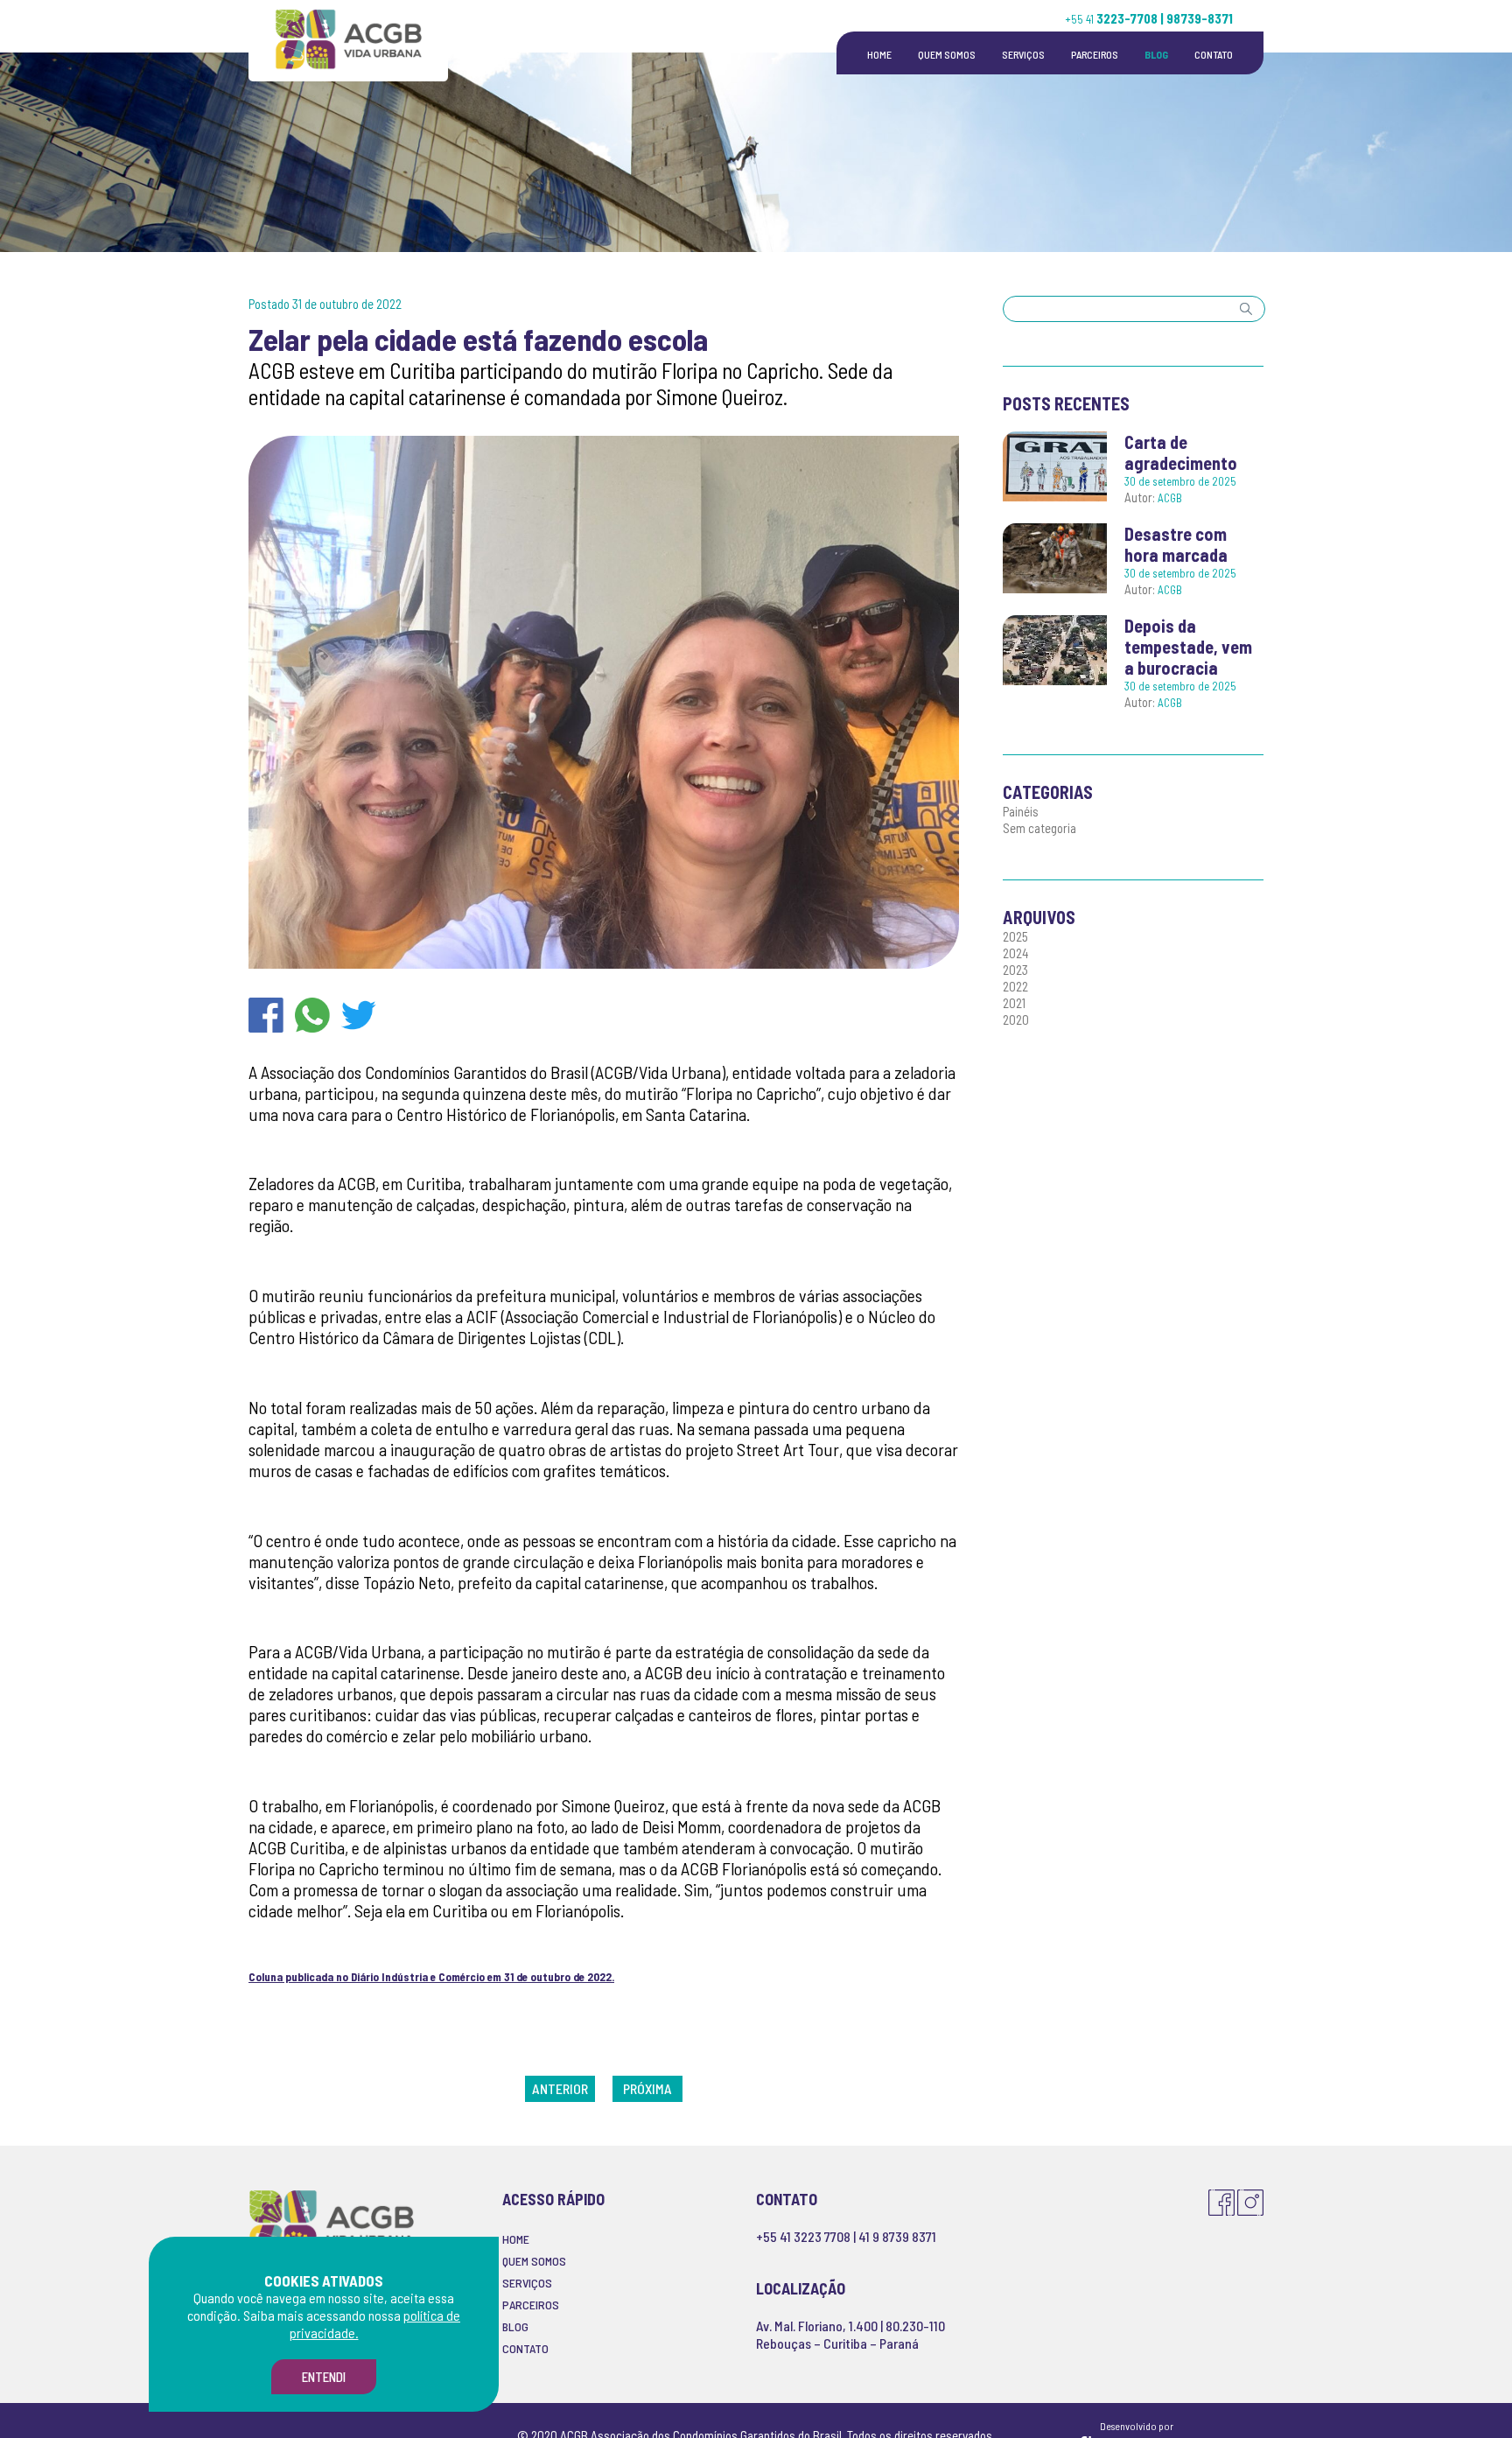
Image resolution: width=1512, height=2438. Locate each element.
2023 (1015, 970)
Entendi (324, 2377)
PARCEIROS (1095, 54)
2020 (1016, 1019)
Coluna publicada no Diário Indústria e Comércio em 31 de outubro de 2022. (431, 1977)
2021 (1014, 1003)
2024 (1016, 953)
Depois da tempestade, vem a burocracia (1188, 647)
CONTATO (1214, 54)
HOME (879, 54)
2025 (1015, 936)
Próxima (647, 2088)
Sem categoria (1039, 828)
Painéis (1021, 811)
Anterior (560, 2088)
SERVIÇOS (1023, 54)
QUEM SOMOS (947, 54)
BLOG (1156, 54)
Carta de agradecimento (1181, 452)
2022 (1015, 986)
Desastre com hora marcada (1176, 544)
